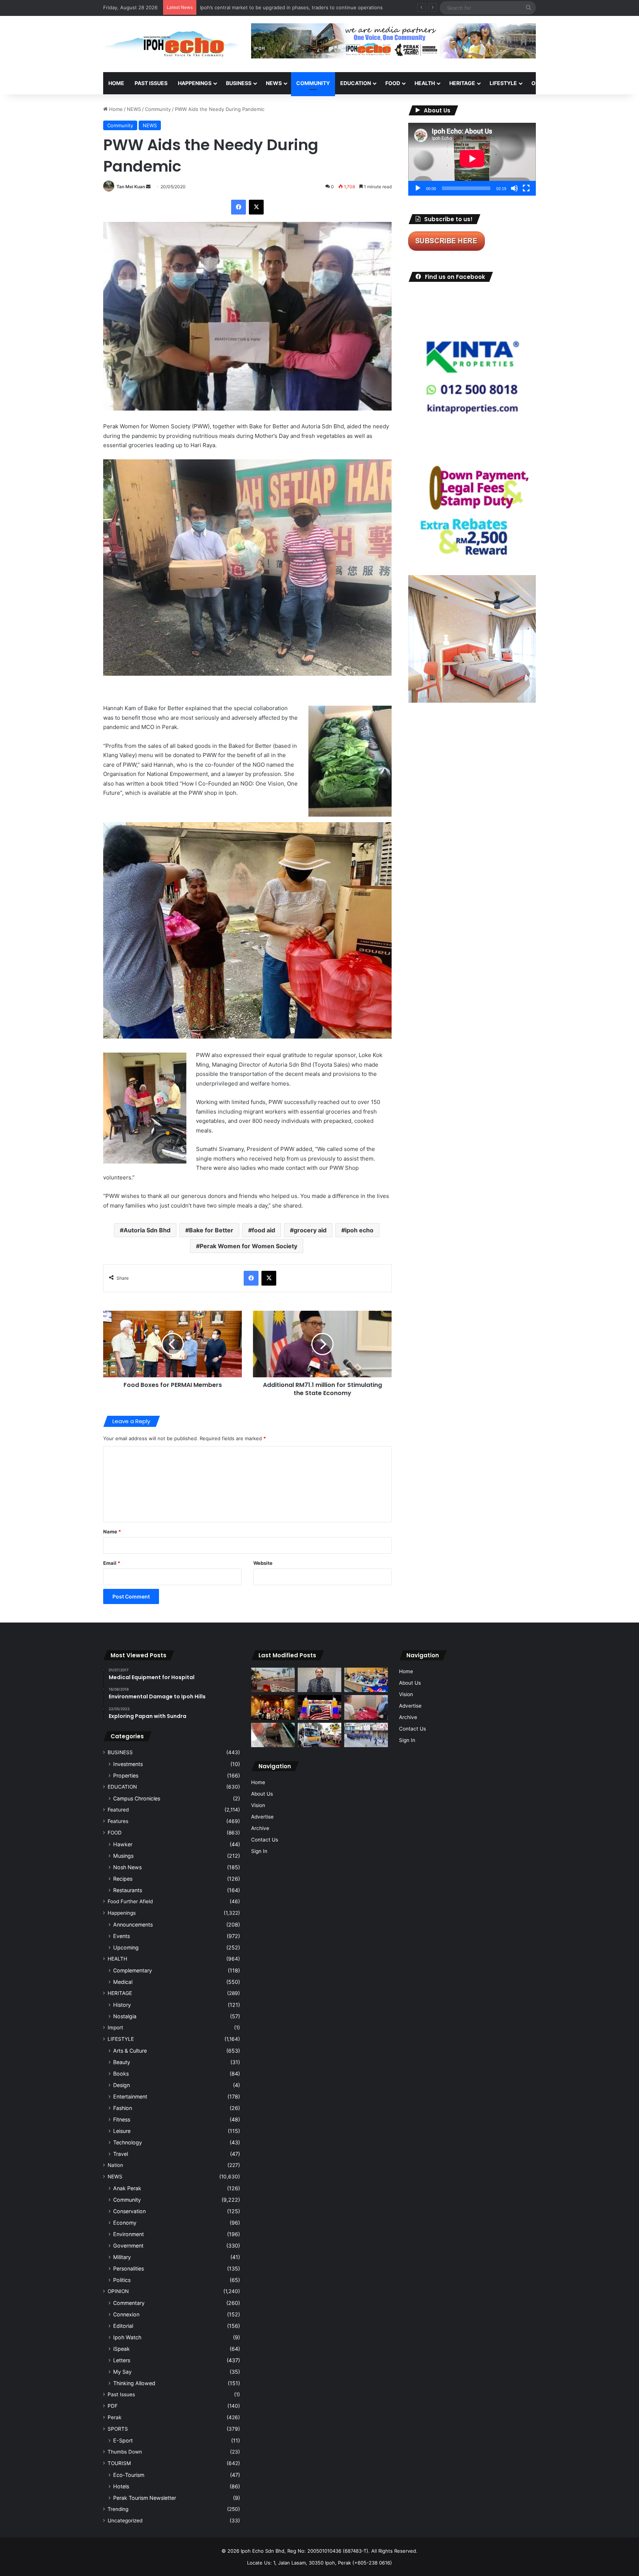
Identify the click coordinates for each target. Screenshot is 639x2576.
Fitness (122, 2119)
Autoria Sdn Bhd (147, 1230)
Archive (260, 1828)
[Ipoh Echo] (172, 44)
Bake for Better (211, 1230)
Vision (258, 1805)
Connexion (126, 2314)
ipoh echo (359, 1230)
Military (122, 2257)
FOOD (393, 83)
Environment (129, 2234)
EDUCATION (356, 83)
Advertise (262, 1817)
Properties (126, 1775)
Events (121, 1936)
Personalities (129, 2268)
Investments (128, 1764)
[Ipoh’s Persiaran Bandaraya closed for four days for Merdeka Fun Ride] (273, 1680)
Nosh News (127, 1867)
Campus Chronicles (137, 1798)
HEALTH (425, 83)
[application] (472, 159)
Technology (128, 2142)
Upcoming (126, 1947)
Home (116, 83)
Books (121, 2074)
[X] (256, 207)
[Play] (418, 188)
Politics (122, 2280)
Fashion (123, 2108)
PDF (113, 2406)
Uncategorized (125, 2521)
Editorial (123, 2326)
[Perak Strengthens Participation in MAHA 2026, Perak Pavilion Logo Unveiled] (319, 1735)
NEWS (274, 83)
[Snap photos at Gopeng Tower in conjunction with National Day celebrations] (319, 1707)
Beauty (122, 2062)
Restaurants (128, 1890)
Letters (122, 2360)
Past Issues (151, 83)
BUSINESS (239, 83)
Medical (123, 1982)
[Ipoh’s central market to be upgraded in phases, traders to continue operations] (366, 1680)
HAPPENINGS (195, 83)
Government (128, 2246)
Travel (121, 2154)
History (122, 2005)
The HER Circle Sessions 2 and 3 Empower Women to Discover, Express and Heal (294, 7)
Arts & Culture (130, 2051)
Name (112, 1532)
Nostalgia (125, 2016)
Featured (118, 1810)
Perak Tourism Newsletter (145, 2498)
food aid (263, 1230)
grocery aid (310, 1230)
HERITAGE (462, 83)
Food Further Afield (130, 1901)
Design (121, 2085)
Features (118, 1821)
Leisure (122, 2131)
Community (158, 109)
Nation (115, 2165)
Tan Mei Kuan (131, 187)
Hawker (123, 1844)
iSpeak (121, 2349)
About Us (262, 1794)
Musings (123, 1856)
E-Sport (123, 2440)
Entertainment (130, 2096)
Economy (125, 2223)
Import (115, 2028)
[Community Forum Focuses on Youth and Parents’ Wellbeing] (319, 1680)
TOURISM (611, 83)
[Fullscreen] (526, 188)
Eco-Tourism (129, 2475)
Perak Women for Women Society (248, 1246)
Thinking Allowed (134, 2383)
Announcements (133, 1925)
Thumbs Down (125, 2452)
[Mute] (514, 188)
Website (263, 1563)
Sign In (259, 1851)
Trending (118, 2509)
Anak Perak (127, 2188)
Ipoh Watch (127, 2337)
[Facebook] (239, 207)
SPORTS (578, 83)
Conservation (129, 2211)
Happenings (122, 1913)
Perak (114, 2417)
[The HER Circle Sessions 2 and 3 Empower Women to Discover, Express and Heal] (273, 1707)
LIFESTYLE (503, 83)
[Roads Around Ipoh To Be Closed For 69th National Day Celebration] (366, 1735)
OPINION (542, 83)
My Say (122, 2372)
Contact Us (265, 1840)
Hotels (121, 2486)
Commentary (129, 2303)
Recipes (123, 1879)
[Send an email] (148, 187)
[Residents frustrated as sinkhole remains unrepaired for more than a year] (273, 1735)
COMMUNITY (313, 83)
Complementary (133, 1970)
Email (112, 1563)
